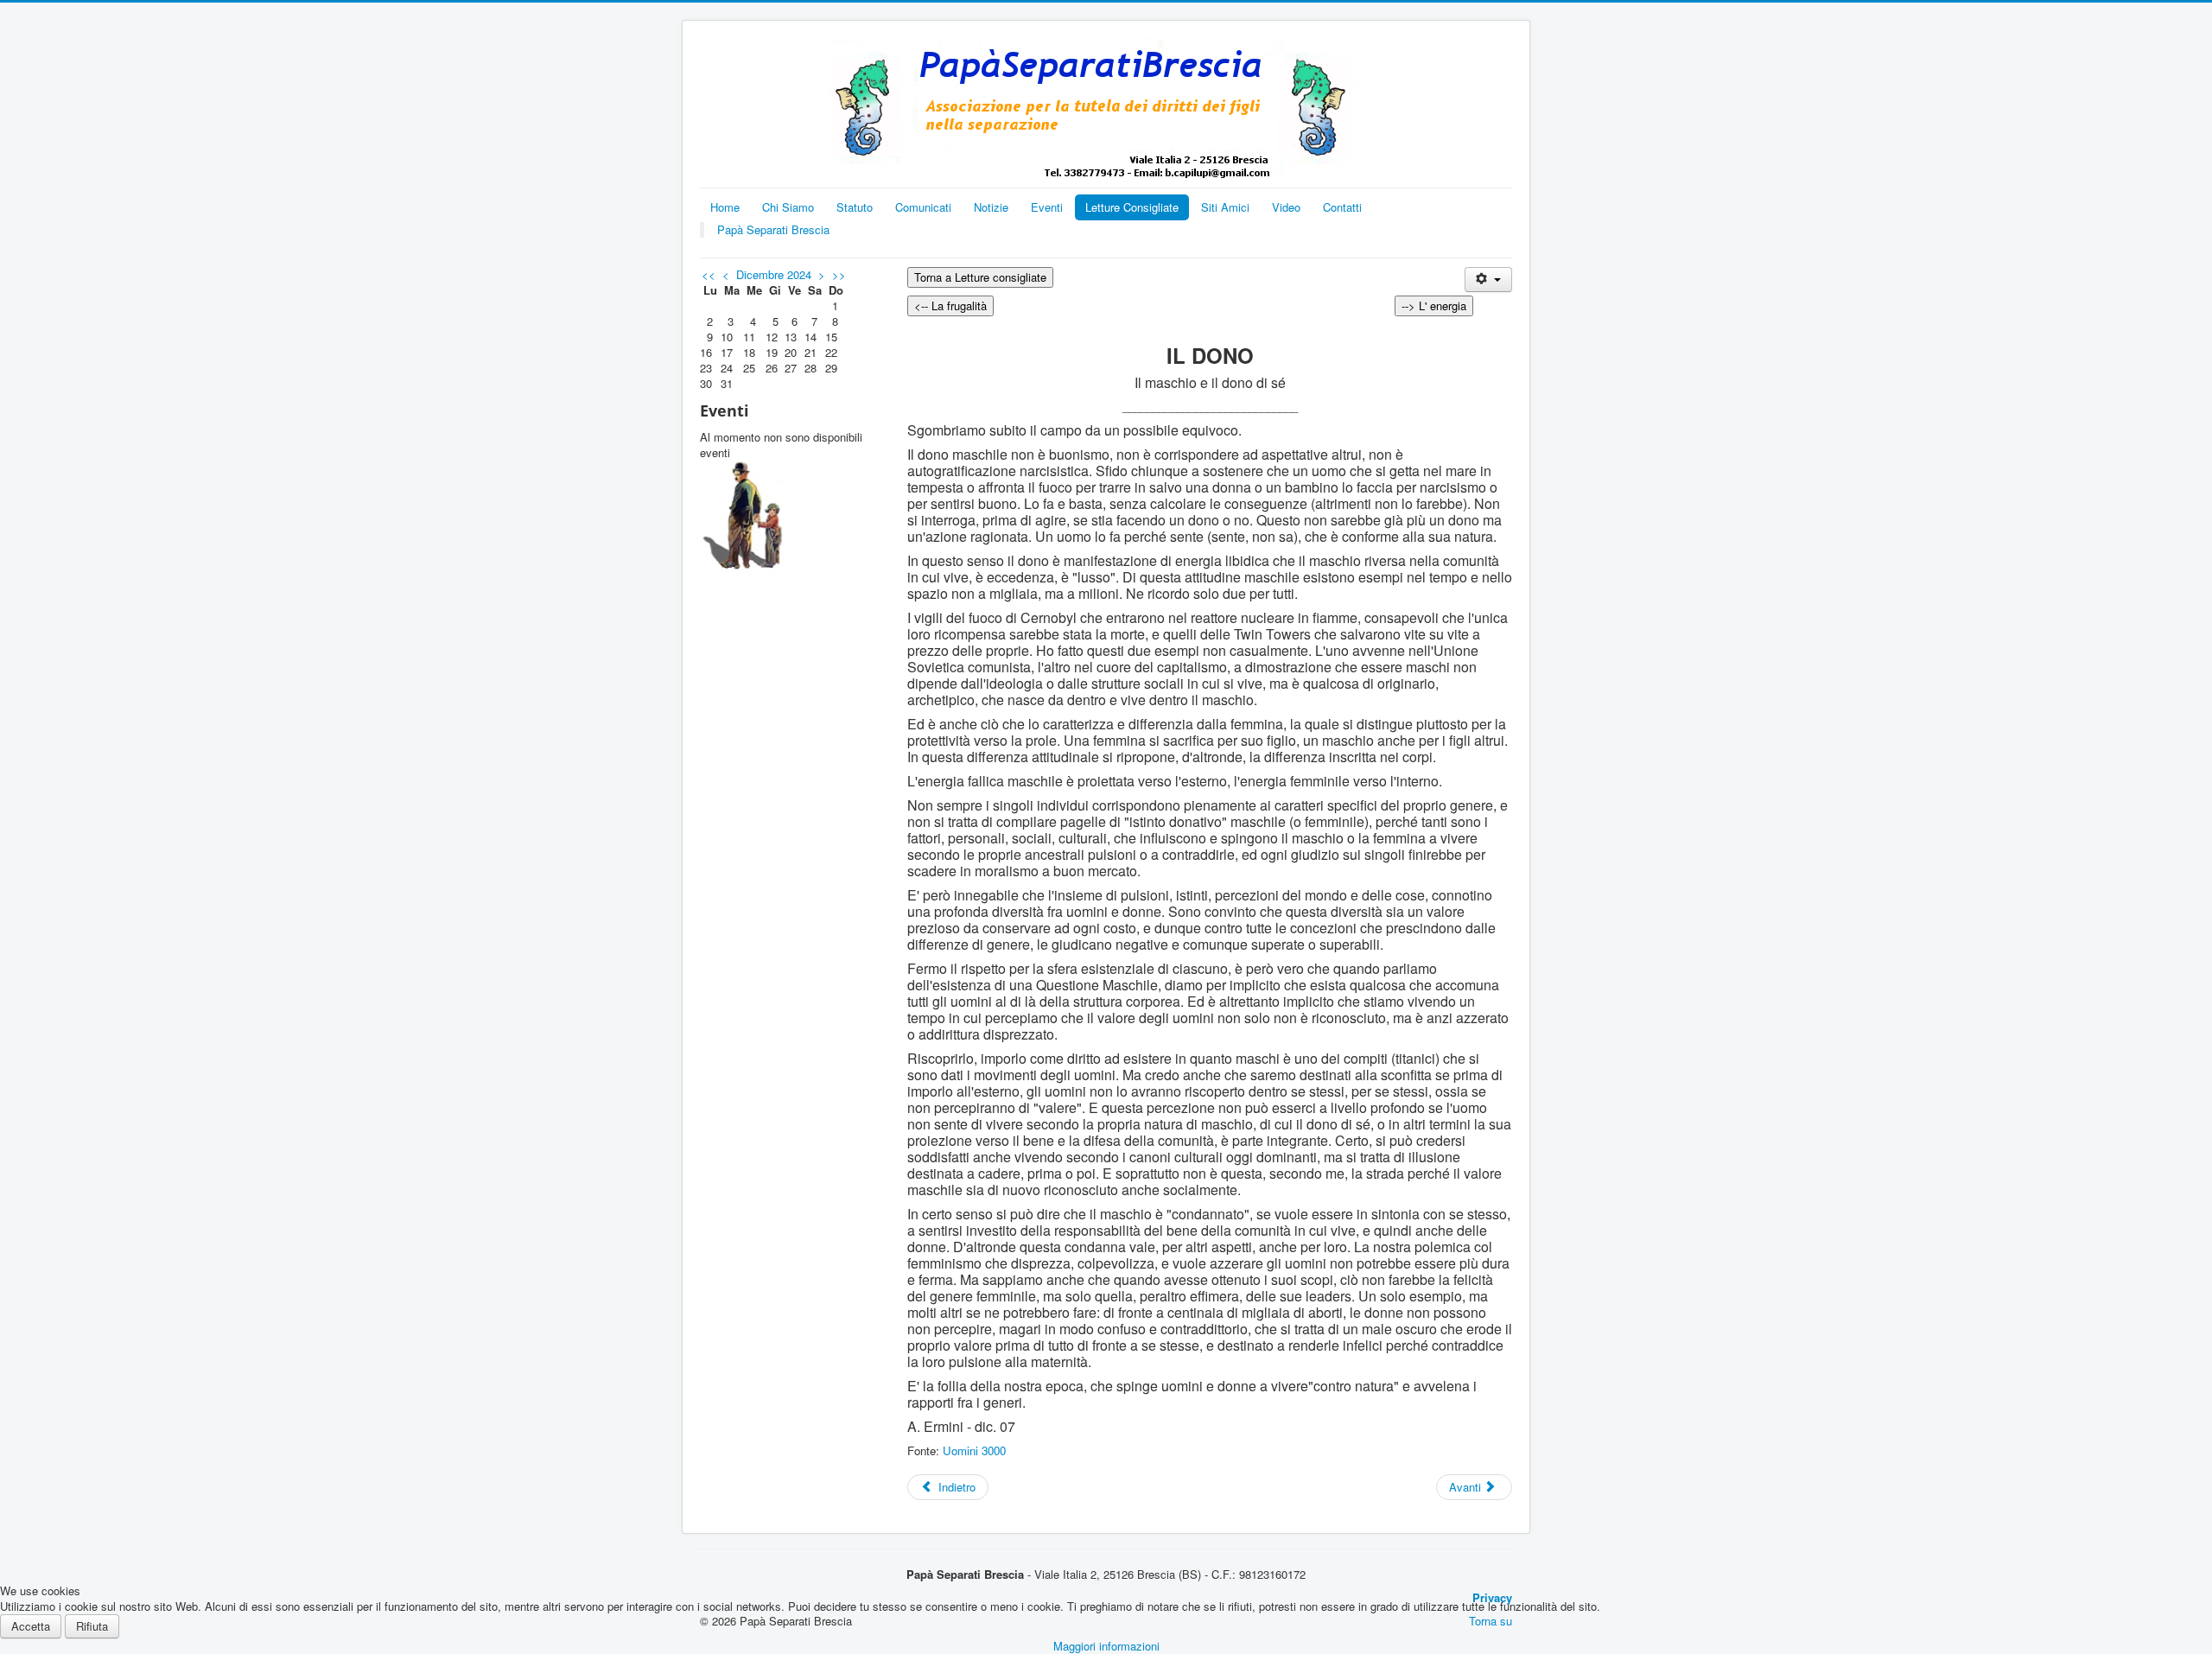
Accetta (31, 1626)
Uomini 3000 (974, 1450)
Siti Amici (1225, 207)
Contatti (1342, 207)
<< (709, 274)
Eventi (1047, 207)
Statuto (855, 207)
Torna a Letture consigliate (980, 277)
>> (839, 274)
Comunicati (923, 207)
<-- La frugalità (950, 305)
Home (725, 207)
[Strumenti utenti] (1488, 280)
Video (1286, 207)
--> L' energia (1434, 305)
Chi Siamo (788, 207)
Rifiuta (92, 1626)
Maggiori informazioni (1106, 1646)
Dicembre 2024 (774, 274)
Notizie (991, 207)
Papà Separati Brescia (773, 229)
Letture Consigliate (1132, 207)
